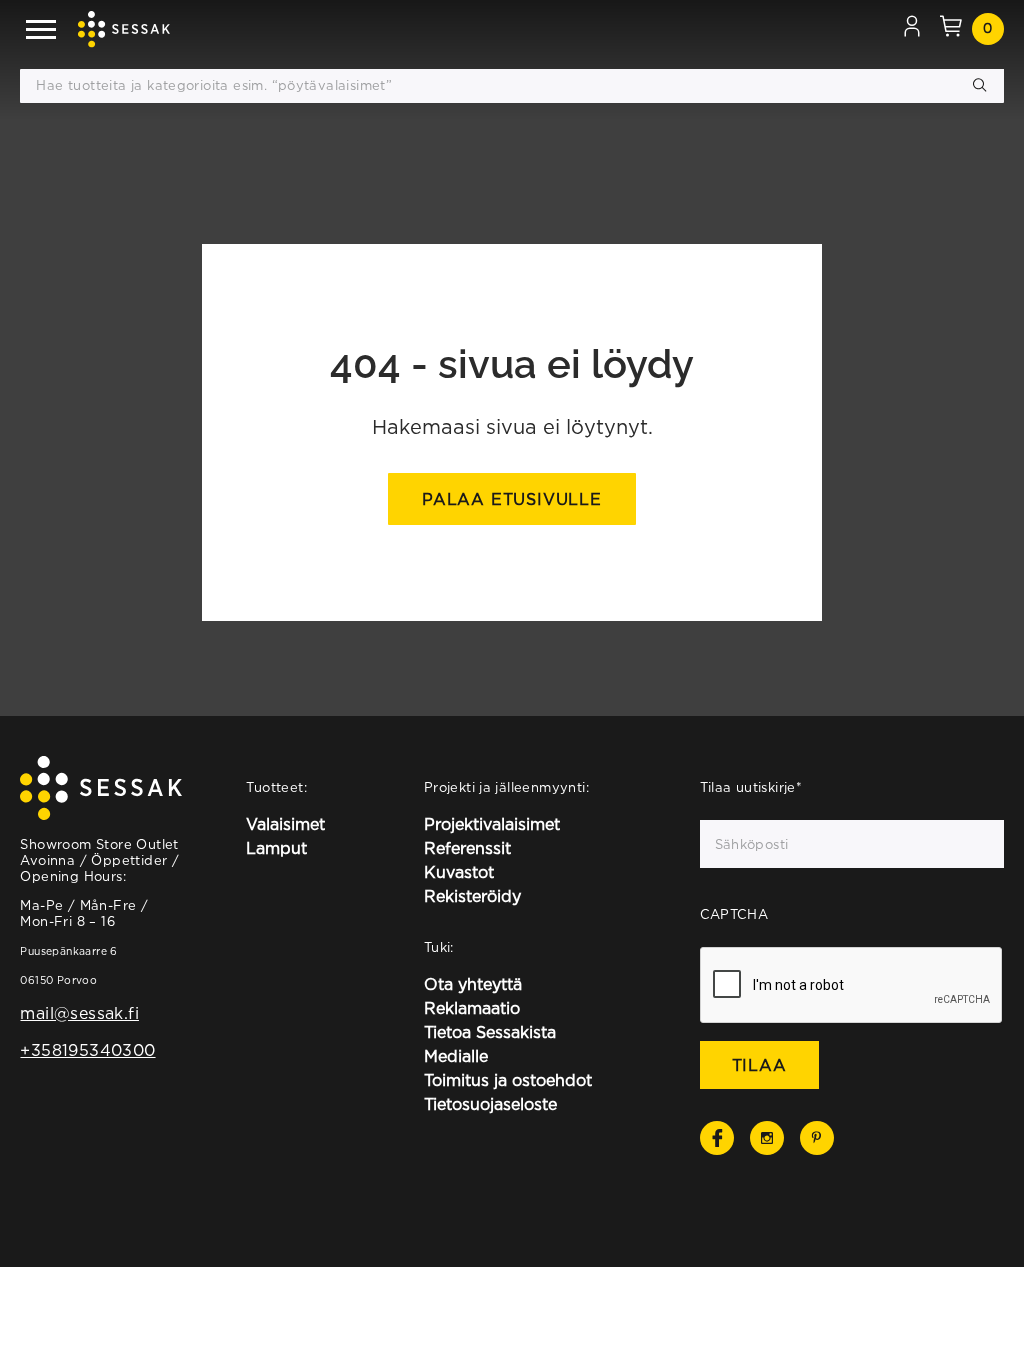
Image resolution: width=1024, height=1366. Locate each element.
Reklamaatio (472, 1008)
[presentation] (852, 986)
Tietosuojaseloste (490, 1104)
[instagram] (767, 1138)
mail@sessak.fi (79, 1013)
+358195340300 (87, 1050)
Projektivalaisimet (492, 824)
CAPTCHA (734, 914)
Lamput (276, 848)
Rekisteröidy (472, 896)
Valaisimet (285, 824)
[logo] (124, 29)
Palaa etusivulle (512, 499)
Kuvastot (459, 872)
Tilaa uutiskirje (751, 787)
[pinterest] (817, 1138)
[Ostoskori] (951, 29)
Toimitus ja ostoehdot (508, 1080)
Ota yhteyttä (473, 984)
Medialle (456, 1056)
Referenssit (467, 848)
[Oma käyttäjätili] (912, 29)
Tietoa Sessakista (490, 1032)
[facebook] (717, 1138)
